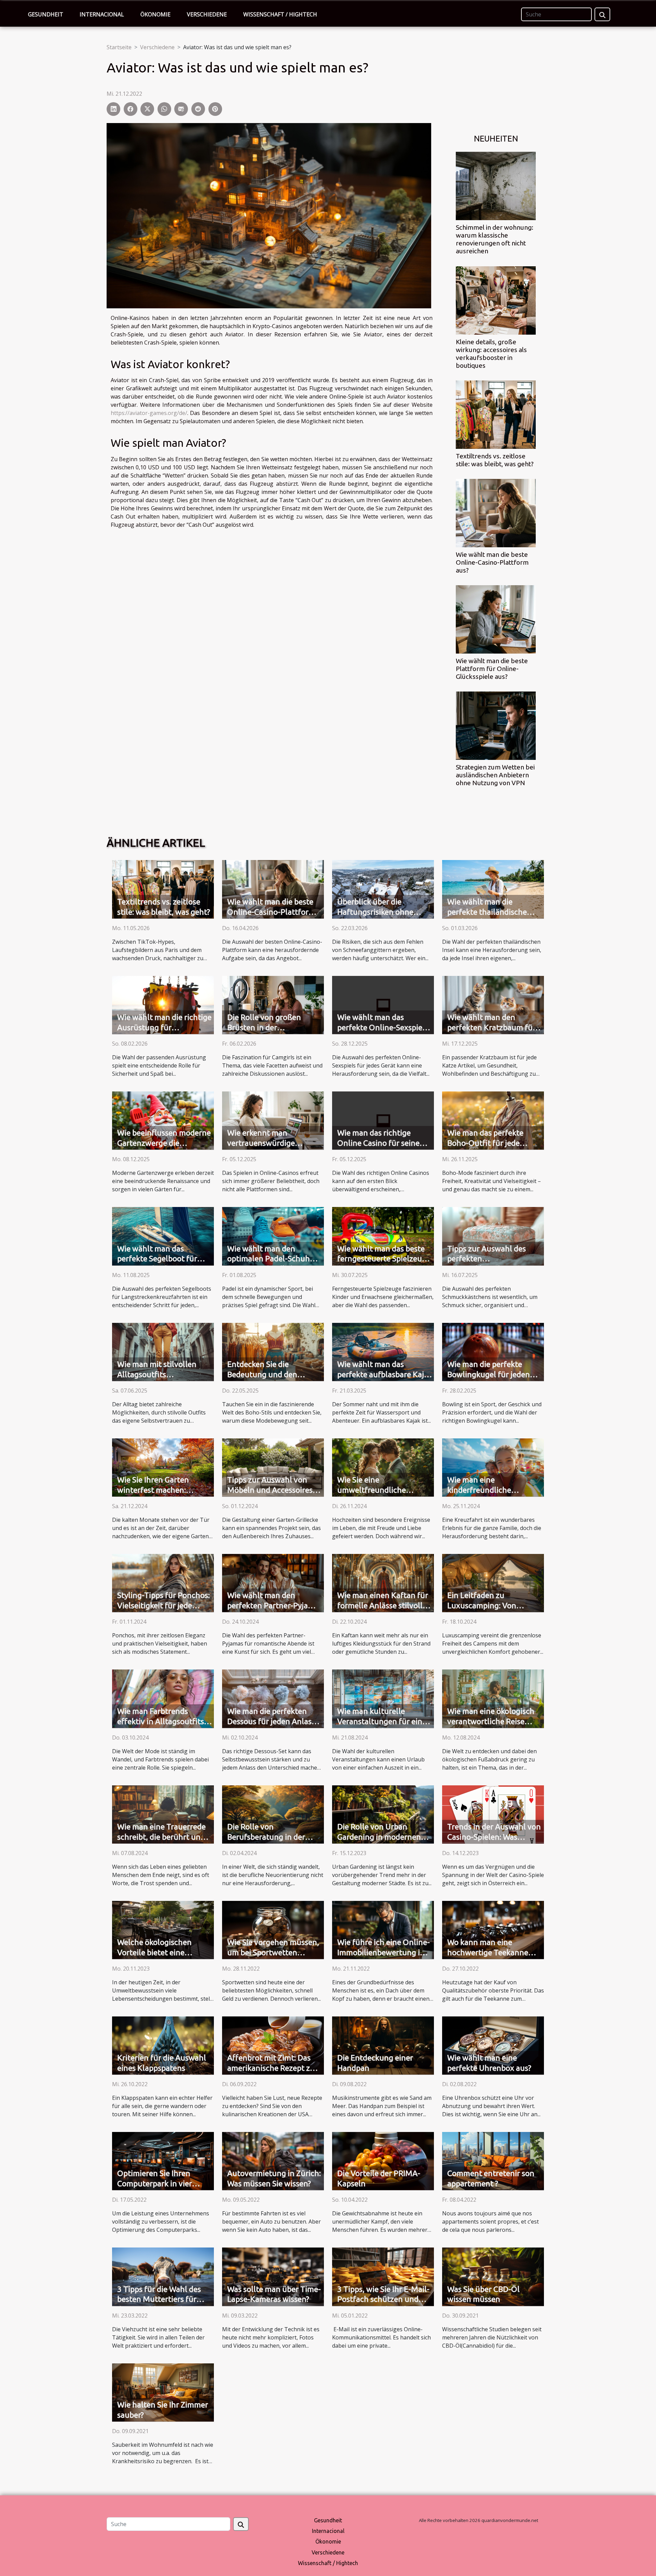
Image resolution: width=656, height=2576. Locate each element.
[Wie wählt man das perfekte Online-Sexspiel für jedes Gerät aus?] (383, 1004)
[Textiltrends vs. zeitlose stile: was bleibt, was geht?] (496, 414)
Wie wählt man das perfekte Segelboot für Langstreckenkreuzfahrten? (166, 1259)
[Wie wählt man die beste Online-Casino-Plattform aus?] (496, 512)
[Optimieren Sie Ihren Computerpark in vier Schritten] (163, 2161)
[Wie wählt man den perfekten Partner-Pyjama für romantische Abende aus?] (273, 1582)
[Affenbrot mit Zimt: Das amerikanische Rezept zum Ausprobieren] (273, 2045)
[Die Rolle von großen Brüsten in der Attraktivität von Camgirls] (273, 1004)
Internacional (102, 14)
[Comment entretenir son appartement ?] (493, 2161)
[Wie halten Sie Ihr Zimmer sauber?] (163, 2392)
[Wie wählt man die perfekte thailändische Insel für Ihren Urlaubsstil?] (493, 889)
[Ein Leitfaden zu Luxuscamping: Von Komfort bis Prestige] (493, 1582)
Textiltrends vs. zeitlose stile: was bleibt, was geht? (495, 460)
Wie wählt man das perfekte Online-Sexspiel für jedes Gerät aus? (381, 1027)
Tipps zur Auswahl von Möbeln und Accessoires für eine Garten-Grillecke (271, 1490)
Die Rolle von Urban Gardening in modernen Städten (379, 1837)
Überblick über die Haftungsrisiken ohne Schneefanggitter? (375, 912)
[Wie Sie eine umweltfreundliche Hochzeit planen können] (383, 1467)
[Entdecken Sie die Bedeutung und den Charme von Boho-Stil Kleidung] (273, 1351)
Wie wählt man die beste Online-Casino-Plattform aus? (492, 562)
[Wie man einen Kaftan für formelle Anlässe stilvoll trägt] (383, 1582)
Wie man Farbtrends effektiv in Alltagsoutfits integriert (161, 1721)
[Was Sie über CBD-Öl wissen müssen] (493, 2276)
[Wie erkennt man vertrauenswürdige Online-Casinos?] (273, 1120)
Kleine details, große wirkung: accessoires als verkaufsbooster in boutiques (491, 354)
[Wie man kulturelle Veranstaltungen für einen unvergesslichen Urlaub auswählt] (383, 1698)
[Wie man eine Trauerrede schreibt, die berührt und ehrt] (163, 1814)
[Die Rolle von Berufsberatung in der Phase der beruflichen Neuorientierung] (273, 1814)
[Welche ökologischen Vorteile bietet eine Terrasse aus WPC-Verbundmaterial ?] (163, 1929)
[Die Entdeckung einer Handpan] (383, 2045)
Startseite (119, 47)
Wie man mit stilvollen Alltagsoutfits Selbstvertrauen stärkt (157, 1374)
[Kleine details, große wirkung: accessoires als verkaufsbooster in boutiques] (496, 300)
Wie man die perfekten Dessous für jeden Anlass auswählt (271, 1721)
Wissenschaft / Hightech (280, 14)
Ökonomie (155, 14)
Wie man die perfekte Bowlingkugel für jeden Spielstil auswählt (489, 1374)
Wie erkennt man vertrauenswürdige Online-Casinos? (261, 1143)
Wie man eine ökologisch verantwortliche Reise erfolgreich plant (491, 1721)
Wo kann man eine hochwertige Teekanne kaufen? (488, 1952)
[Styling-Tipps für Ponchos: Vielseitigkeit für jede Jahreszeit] (163, 1582)
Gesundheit (46, 14)
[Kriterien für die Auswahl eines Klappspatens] (163, 2045)
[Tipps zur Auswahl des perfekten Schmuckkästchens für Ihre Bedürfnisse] (493, 1236)
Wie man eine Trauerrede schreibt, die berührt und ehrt (161, 1837)
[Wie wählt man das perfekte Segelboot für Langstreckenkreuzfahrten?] (163, 1236)
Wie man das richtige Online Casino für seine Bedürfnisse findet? (378, 1143)
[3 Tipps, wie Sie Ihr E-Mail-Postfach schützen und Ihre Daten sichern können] (383, 2276)
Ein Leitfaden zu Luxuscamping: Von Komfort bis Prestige (483, 1605)
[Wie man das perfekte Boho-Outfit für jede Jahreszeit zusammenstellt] (493, 1120)
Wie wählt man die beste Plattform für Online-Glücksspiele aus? (492, 669)
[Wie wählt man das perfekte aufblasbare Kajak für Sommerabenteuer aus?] (383, 1351)
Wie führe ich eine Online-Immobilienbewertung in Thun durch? (384, 1952)
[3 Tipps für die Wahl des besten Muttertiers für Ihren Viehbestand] (163, 2276)
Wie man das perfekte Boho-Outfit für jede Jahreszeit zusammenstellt (495, 1143)
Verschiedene (207, 14)
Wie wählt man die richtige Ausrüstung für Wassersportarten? (164, 1027)
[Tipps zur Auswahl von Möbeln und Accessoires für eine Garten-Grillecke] (273, 1467)
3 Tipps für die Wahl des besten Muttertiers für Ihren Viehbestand (159, 2299)
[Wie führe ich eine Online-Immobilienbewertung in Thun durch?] (383, 1929)
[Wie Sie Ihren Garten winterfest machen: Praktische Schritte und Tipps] (163, 1467)
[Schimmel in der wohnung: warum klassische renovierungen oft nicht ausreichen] (496, 186)
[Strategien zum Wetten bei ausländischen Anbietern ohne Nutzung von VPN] (496, 725)
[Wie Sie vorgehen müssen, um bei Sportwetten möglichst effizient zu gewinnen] (273, 1929)
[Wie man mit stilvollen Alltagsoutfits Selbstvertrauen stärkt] (163, 1351)
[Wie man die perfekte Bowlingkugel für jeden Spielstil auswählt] (493, 1351)
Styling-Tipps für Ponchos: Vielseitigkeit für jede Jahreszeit (163, 1605)
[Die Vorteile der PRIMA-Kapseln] (383, 2161)
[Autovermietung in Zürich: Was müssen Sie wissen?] (273, 2161)
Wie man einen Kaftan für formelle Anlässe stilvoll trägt (383, 1605)
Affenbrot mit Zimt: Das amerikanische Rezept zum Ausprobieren (274, 2068)
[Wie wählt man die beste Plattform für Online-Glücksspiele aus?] (496, 619)
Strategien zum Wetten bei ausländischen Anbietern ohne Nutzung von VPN (495, 775)
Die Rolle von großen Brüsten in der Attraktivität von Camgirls (273, 1027)
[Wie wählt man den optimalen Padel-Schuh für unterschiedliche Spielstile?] (273, 1236)
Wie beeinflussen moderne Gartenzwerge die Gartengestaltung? (164, 1143)
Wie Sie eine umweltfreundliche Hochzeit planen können (380, 1490)
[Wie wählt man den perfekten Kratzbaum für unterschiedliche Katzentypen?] (493, 1004)
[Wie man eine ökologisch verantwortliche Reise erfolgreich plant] (493, 1698)
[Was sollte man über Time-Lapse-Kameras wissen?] (273, 2276)
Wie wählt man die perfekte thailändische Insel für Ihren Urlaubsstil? (494, 912)
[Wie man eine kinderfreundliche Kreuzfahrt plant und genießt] (493, 1467)
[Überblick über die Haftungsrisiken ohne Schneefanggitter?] (383, 889)
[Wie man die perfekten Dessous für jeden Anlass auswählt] (273, 1698)
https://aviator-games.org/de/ (149, 413)
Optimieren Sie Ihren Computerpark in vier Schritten (155, 2183)
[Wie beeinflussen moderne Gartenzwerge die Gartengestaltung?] (163, 1120)
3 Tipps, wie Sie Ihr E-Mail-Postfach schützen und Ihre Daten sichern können (384, 2299)
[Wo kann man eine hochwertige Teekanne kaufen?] (493, 1929)
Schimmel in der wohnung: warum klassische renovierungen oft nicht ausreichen (495, 239)
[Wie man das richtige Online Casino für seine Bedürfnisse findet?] (383, 1120)
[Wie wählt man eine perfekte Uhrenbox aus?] (493, 2045)
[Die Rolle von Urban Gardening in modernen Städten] (383, 1814)
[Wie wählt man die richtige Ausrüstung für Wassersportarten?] (163, 1004)
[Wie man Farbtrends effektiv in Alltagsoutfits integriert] (163, 1698)
